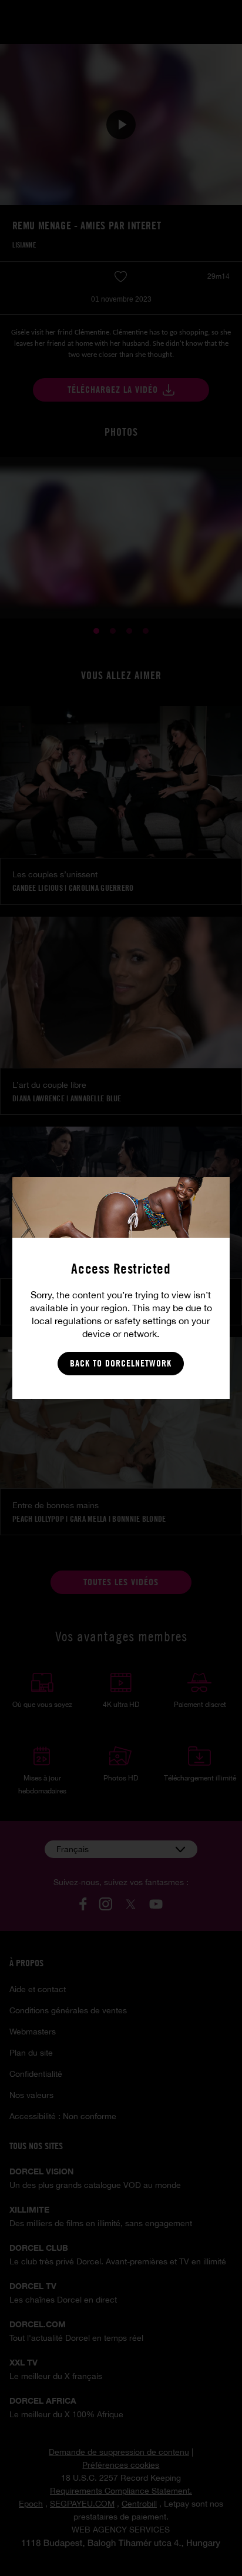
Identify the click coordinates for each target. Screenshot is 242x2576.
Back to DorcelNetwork (121, 1363)
